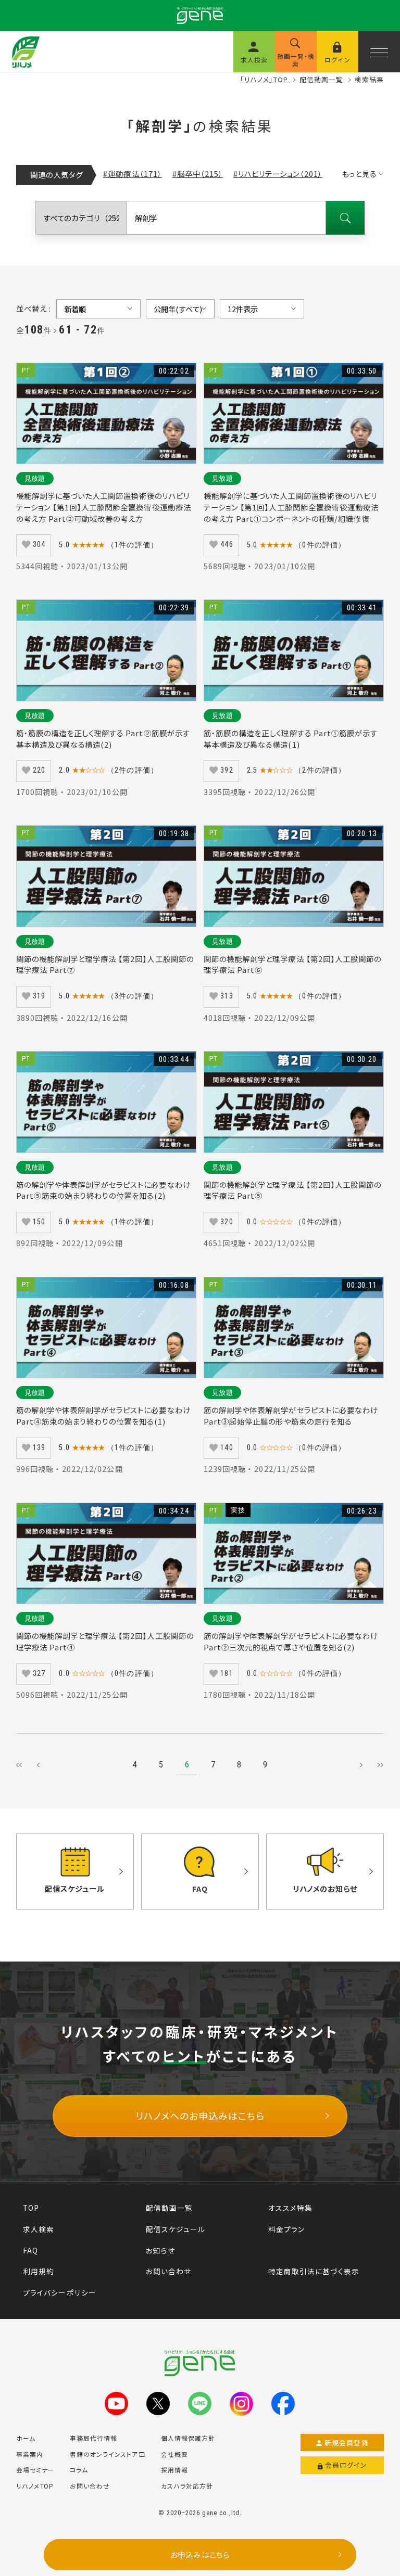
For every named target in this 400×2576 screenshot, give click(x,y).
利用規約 (39, 2271)
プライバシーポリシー (59, 2292)
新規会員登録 (347, 2443)
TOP (31, 2208)
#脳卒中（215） (198, 174)
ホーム (26, 2438)
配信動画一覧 (169, 2208)
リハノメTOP (35, 2486)
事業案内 (30, 2454)
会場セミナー (35, 2470)
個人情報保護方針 (188, 2438)
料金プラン (286, 2229)
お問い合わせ (168, 2271)
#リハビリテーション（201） (278, 174)
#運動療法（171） (132, 174)
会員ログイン (346, 2465)
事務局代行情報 (93, 2438)
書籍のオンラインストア (104, 2454)
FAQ (30, 2250)
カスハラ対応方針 (187, 2486)
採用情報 (174, 2470)
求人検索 (39, 2229)
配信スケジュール (176, 2229)
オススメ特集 (290, 2208)
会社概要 (174, 2454)
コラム (79, 2470)
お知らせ (160, 2250)
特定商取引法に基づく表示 (314, 2271)
